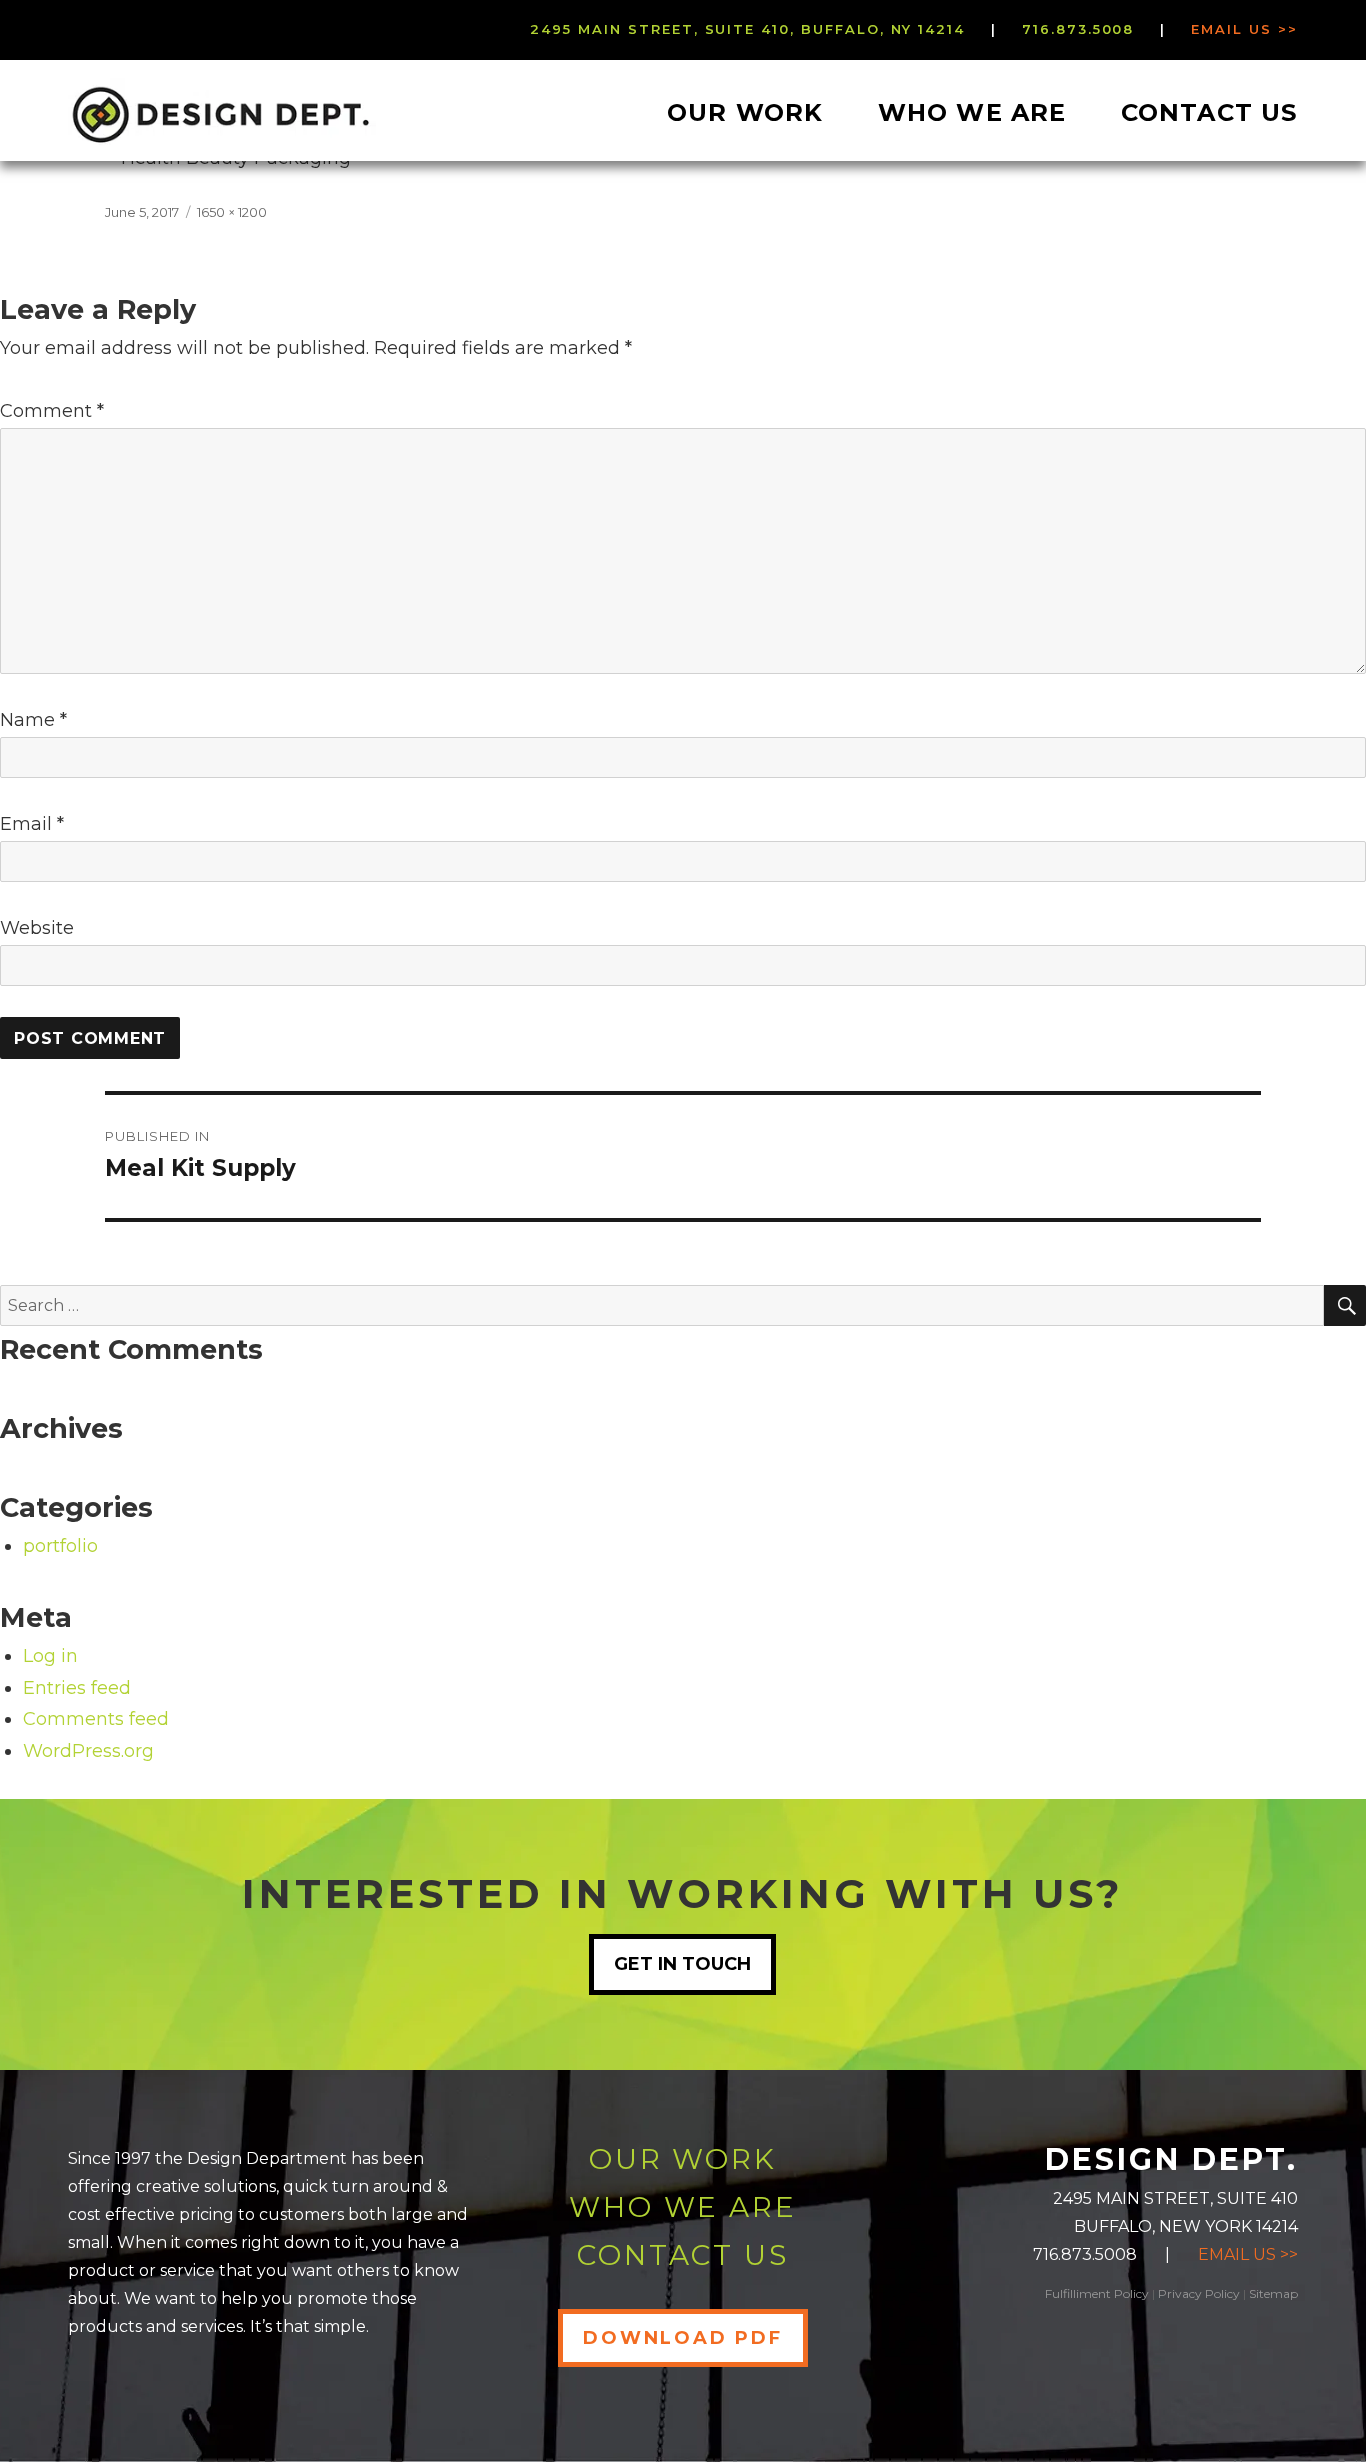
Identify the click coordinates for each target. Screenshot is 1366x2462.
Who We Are (972, 112)
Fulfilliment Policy (1097, 2293)
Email (32, 824)
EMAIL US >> (1248, 2254)
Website (37, 928)
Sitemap (1273, 2293)
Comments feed (96, 1719)
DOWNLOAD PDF (683, 2338)
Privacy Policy (1199, 2293)
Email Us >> (1244, 29)
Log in (50, 1656)
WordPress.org (88, 1751)
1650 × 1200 (232, 212)
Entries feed (77, 1688)
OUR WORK (682, 2159)
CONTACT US (682, 2255)
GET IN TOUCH (682, 1964)
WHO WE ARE (682, 2207)
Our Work (745, 112)
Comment (52, 411)
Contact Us (1209, 112)
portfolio (60, 1546)
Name (33, 720)
